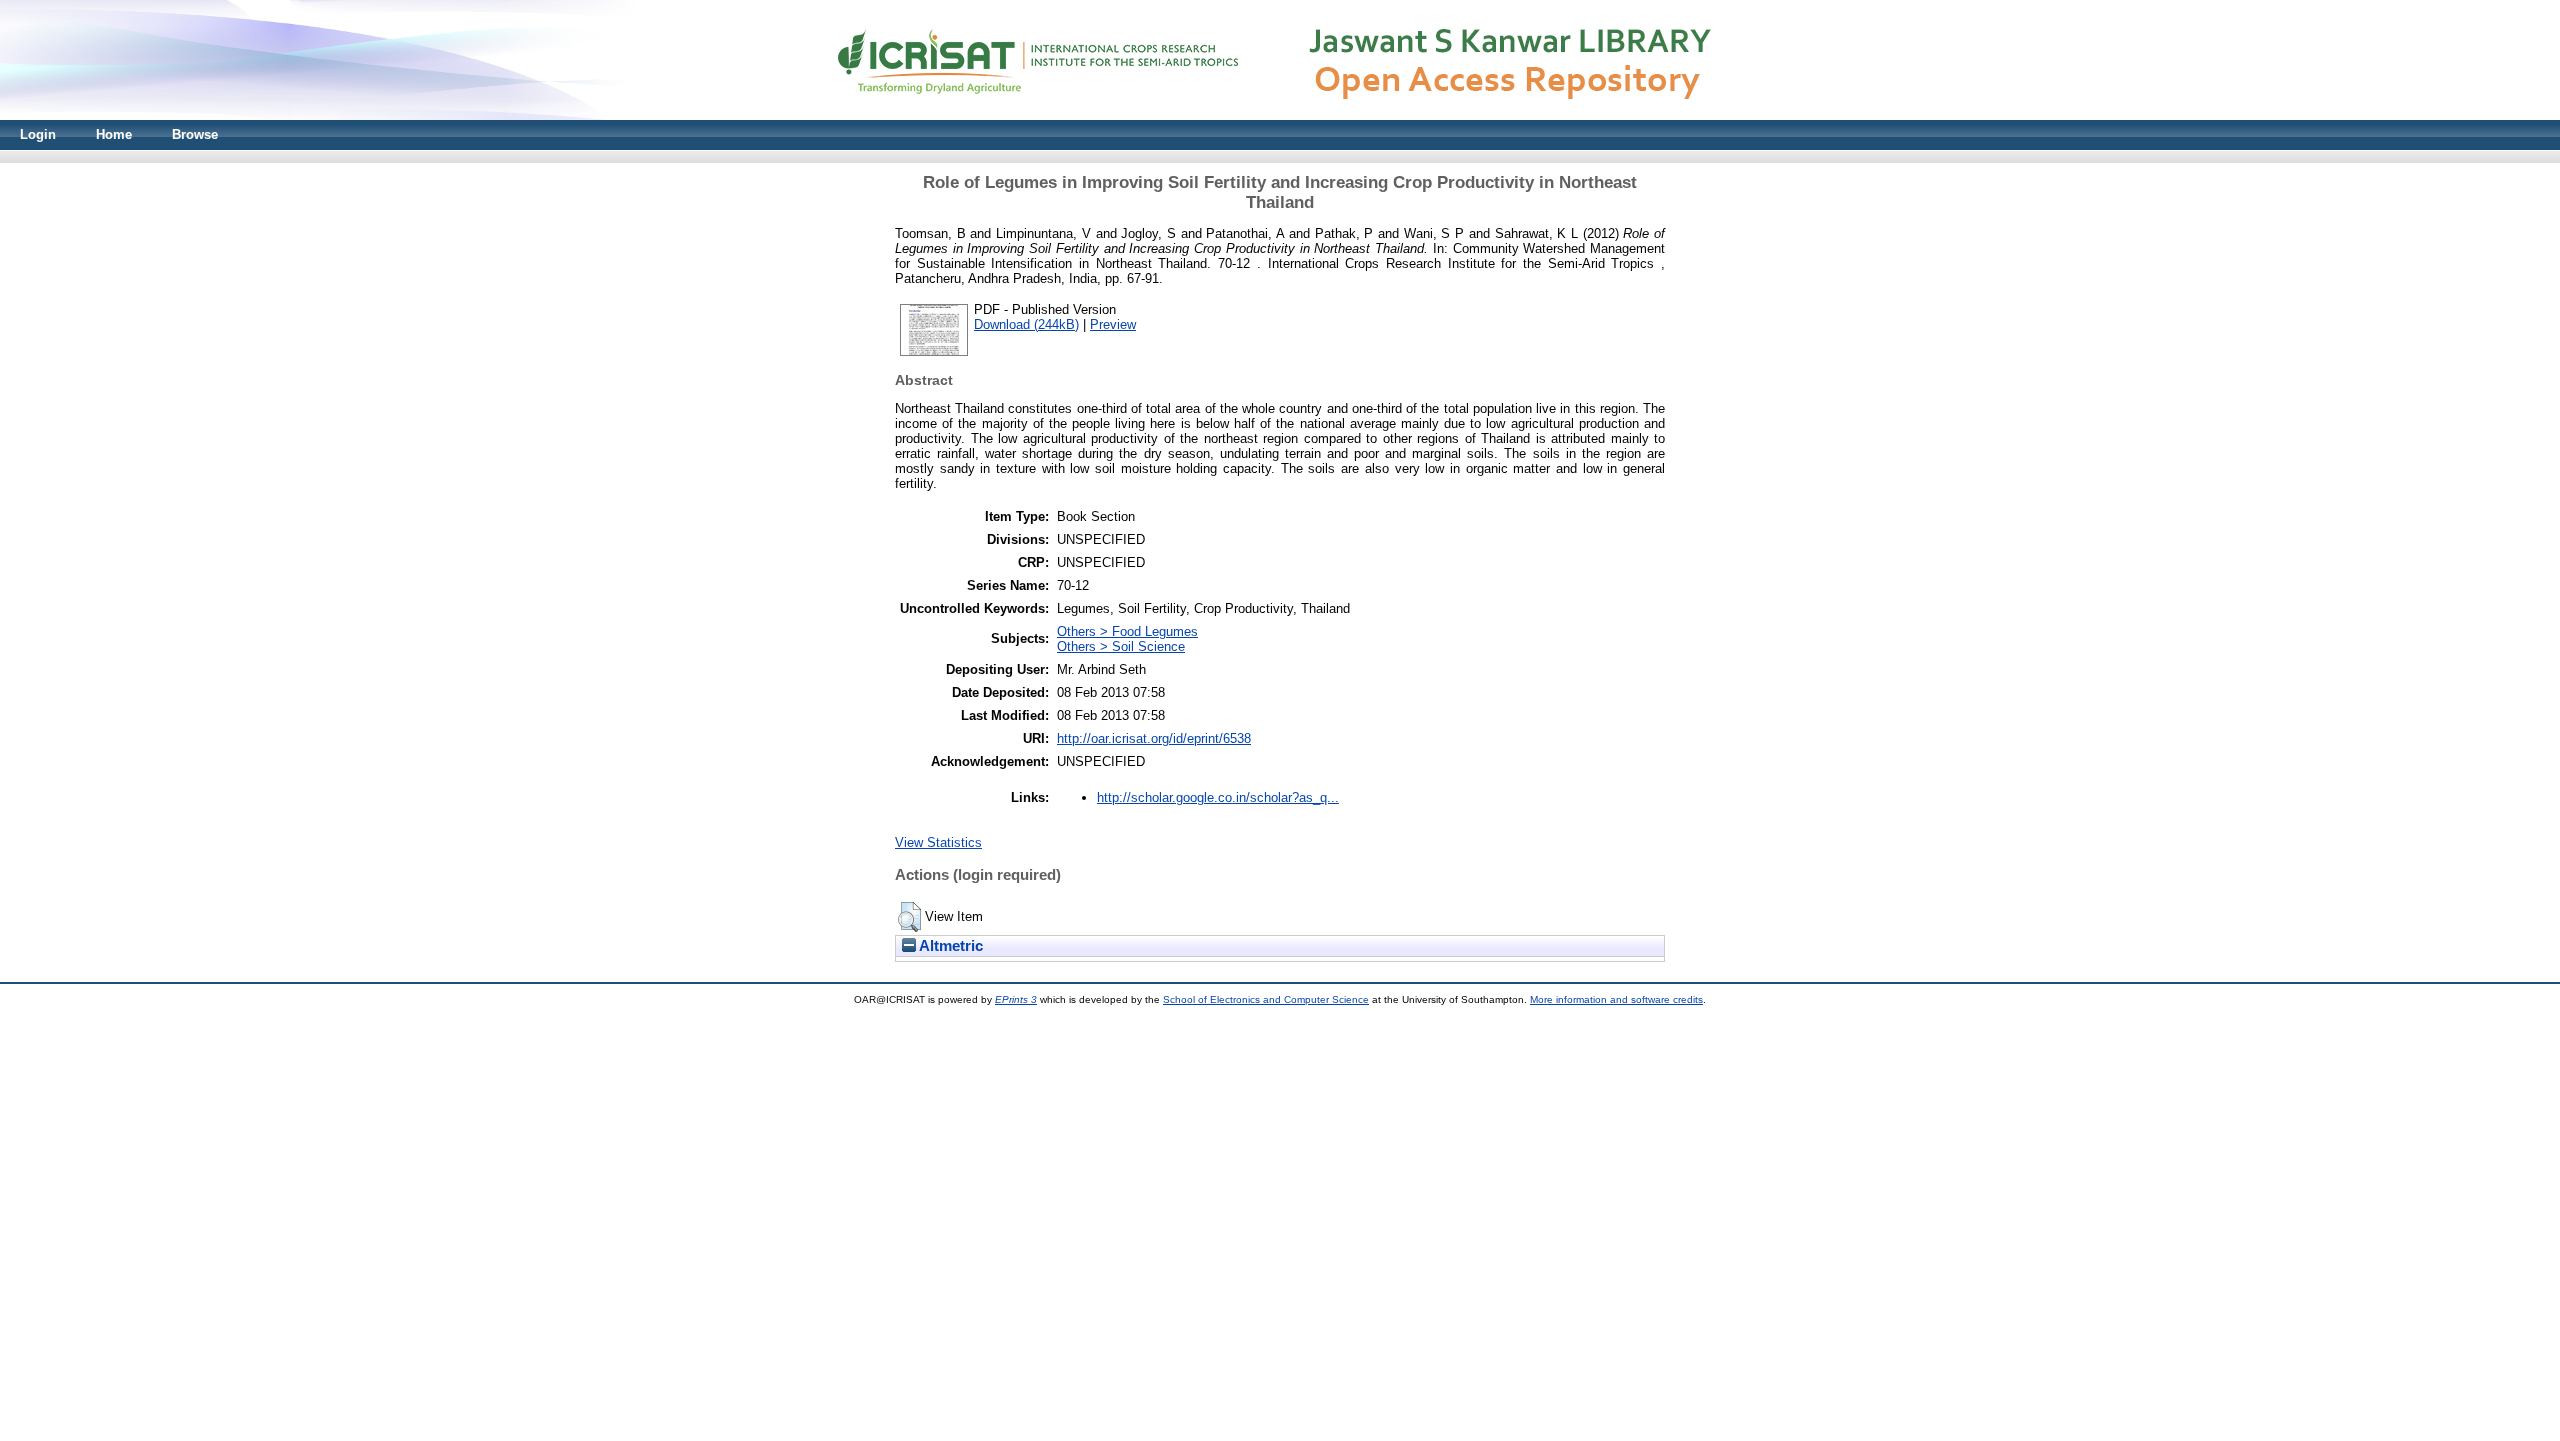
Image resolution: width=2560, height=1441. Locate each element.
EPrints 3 (1016, 999)
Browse (195, 134)
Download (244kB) (1026, 324)
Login (38, 134)
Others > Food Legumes (1127, 631)
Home (114, 134)
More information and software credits (1616, 999)
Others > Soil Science (1121, 646)
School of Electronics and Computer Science (1266, 999)
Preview (1113, 324)
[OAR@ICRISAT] (1280, 115)
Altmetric (949, 946)
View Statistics (938, 842)
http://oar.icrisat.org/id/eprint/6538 (1154, 738)
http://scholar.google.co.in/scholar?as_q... (1218, 797)
